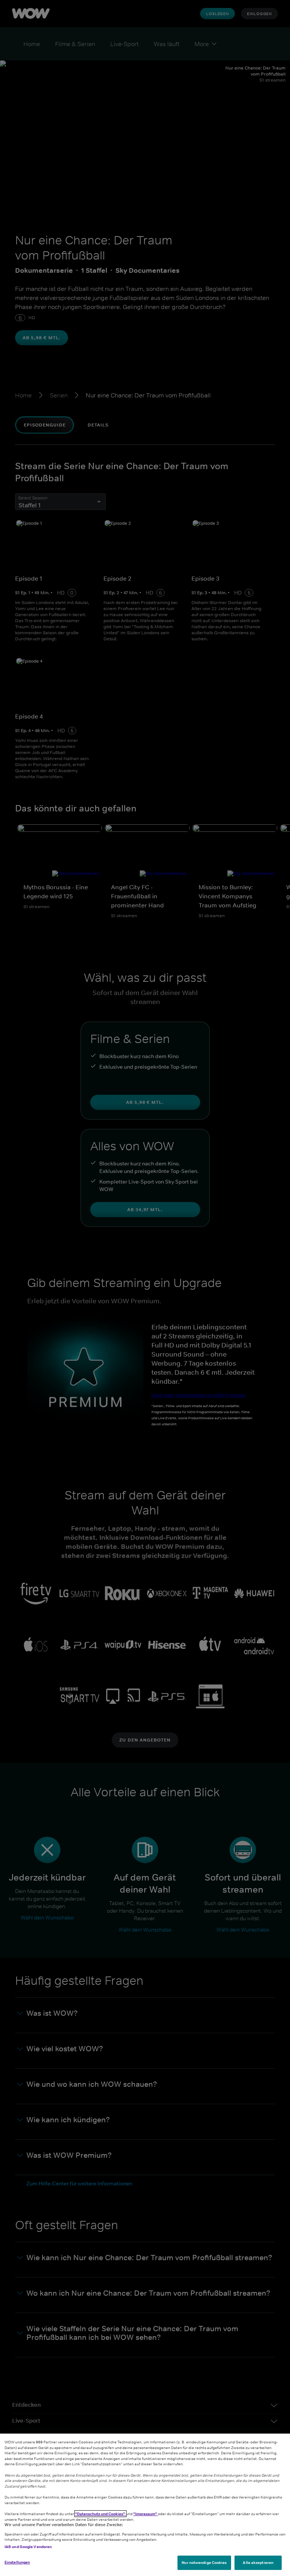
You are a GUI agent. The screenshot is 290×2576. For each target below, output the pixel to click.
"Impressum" (146, 2514)
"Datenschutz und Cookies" (100, 2514)
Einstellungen (17, 2562)
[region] (145, 2505)
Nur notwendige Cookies (204, 2562)
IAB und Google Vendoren (28, 2547)
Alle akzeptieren (258, 2562)
